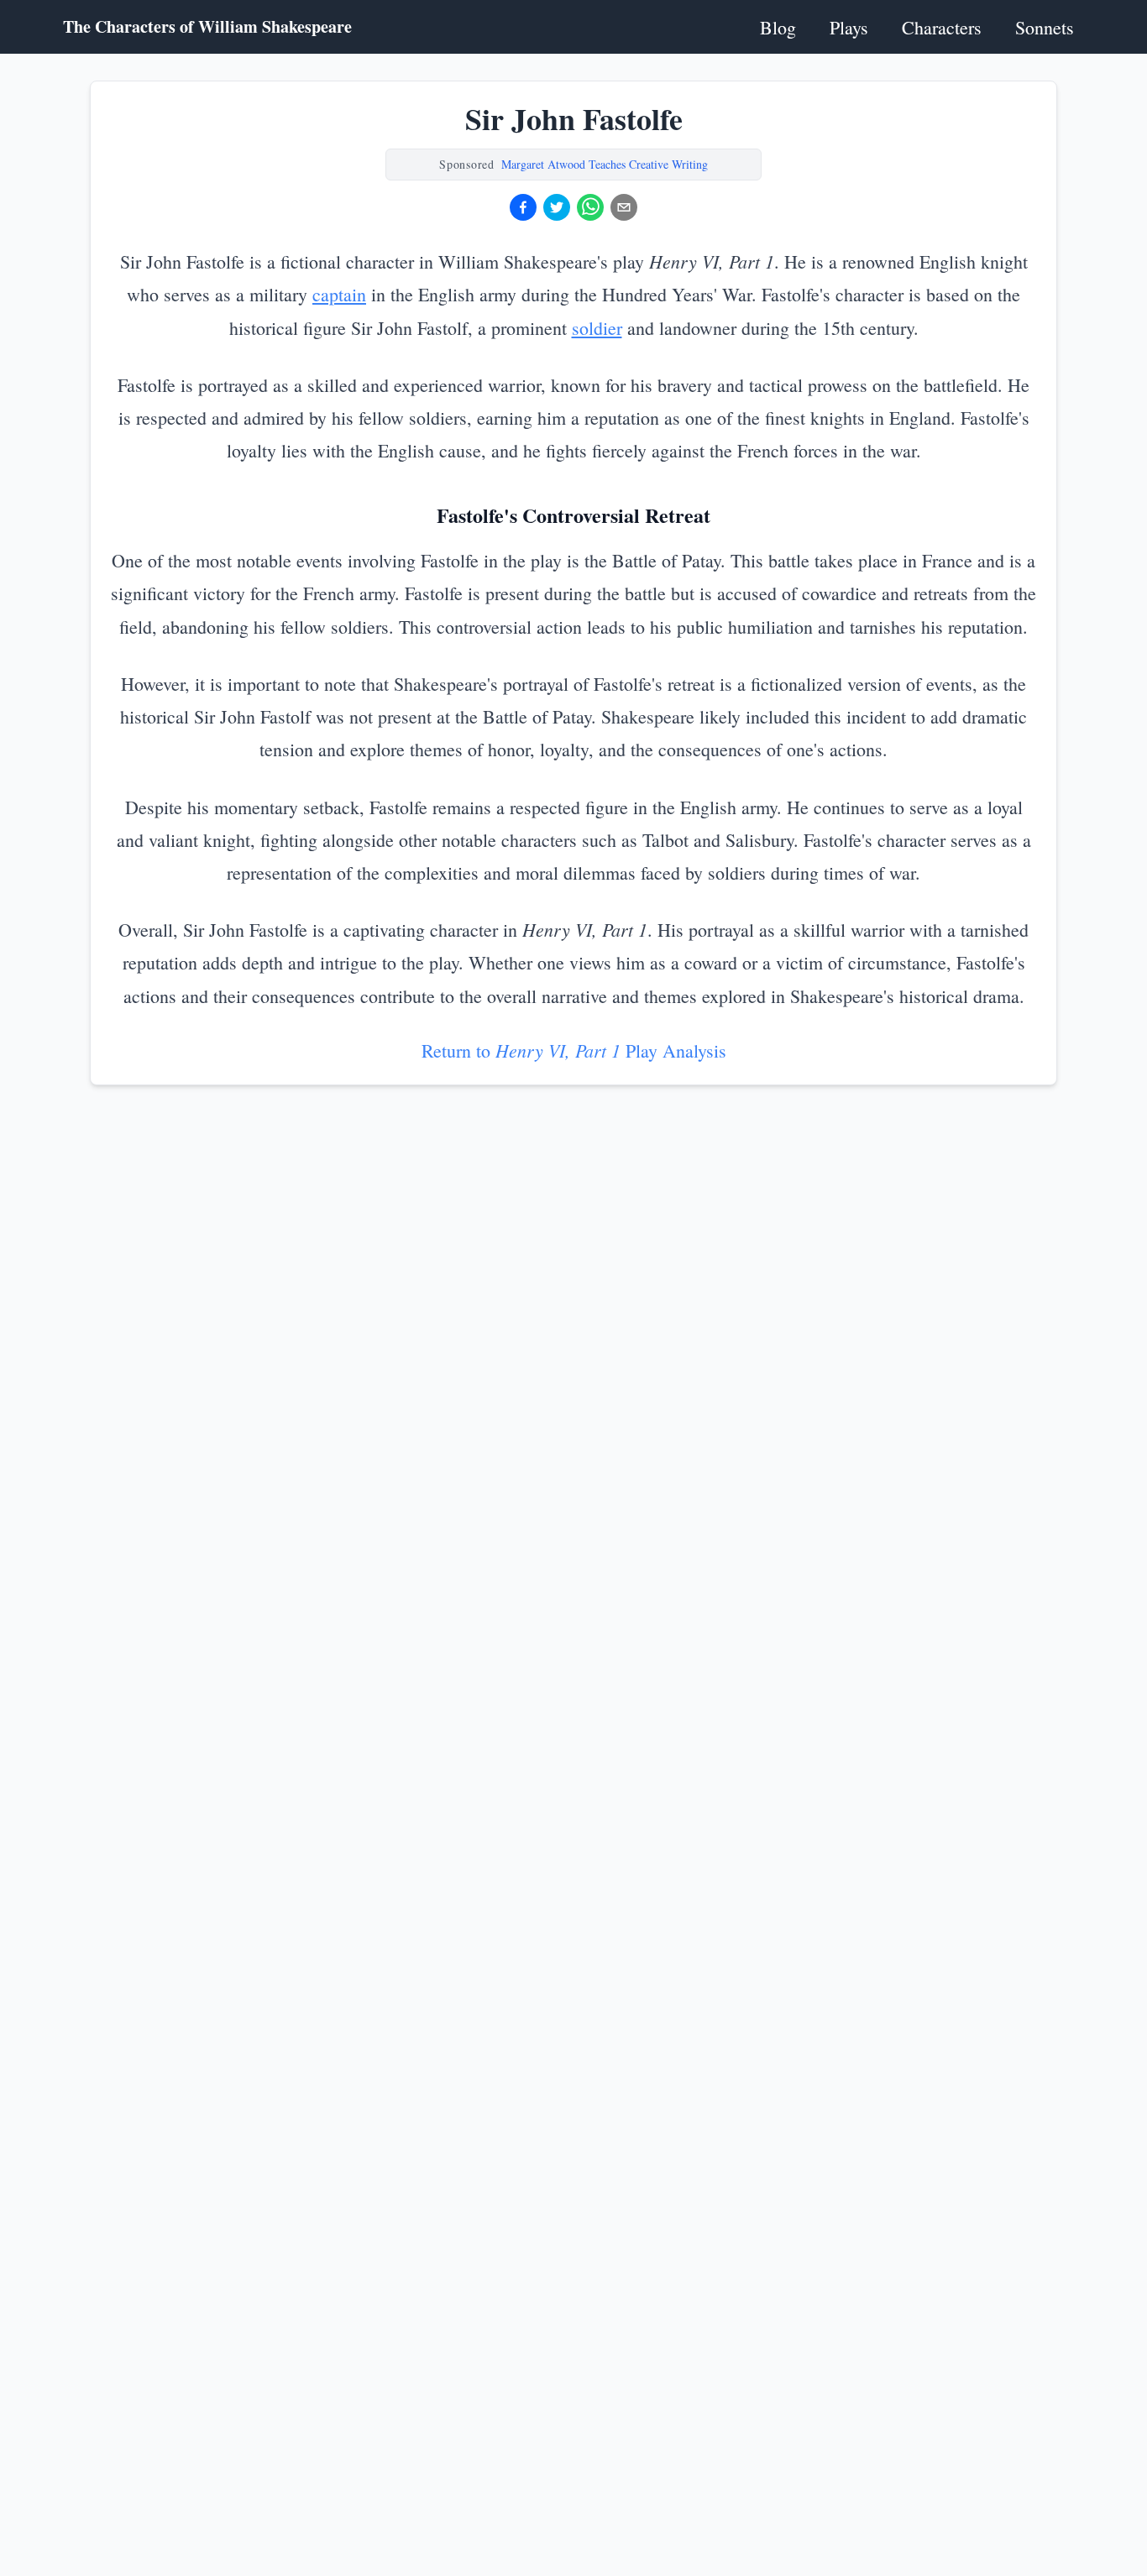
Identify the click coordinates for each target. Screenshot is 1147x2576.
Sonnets (1045, 27)
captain (339, 294)
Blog (778, 27)
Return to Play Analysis (574, 1050)
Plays (849, 27)
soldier (597, 328)
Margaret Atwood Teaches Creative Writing (605, 164)
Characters (942, 27)
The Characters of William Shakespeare (207, 27)
